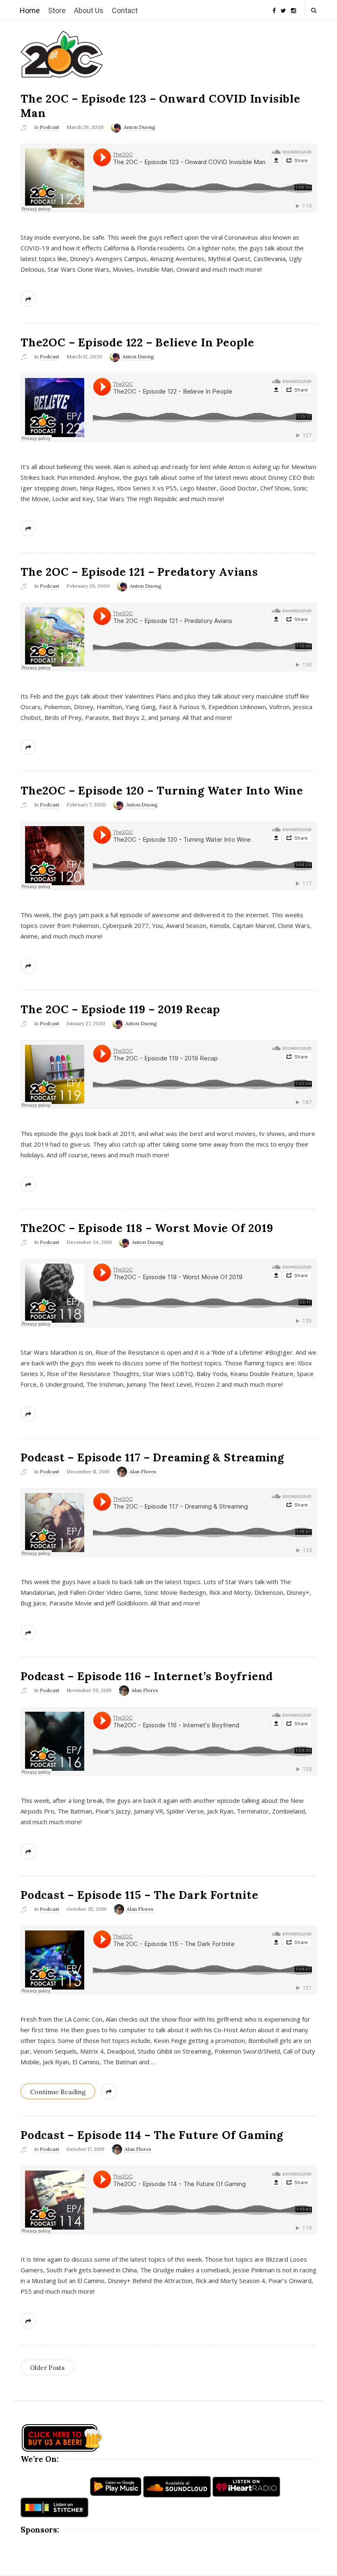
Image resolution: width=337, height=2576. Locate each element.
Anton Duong (140, 127)
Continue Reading (58, 2092)
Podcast (50, 127)
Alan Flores (143, 1471)
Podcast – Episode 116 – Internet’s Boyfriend (147, 1676)
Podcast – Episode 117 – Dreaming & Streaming (152, 1457)
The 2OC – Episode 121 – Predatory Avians (139, 572)
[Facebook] (274, 8)
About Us (89, 10)
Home (30, 10)
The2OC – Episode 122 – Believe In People (137, 342)
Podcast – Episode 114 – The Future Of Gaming (152, 2135)
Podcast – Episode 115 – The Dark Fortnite (140, 1895)
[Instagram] (293, 8)
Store (57, 10)
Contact (125, 10)
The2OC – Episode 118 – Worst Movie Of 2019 (147, 1228)
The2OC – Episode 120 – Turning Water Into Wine (162, 790)
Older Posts (47, 2368)
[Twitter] (283, 8)
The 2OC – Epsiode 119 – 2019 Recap (120, 1009)
